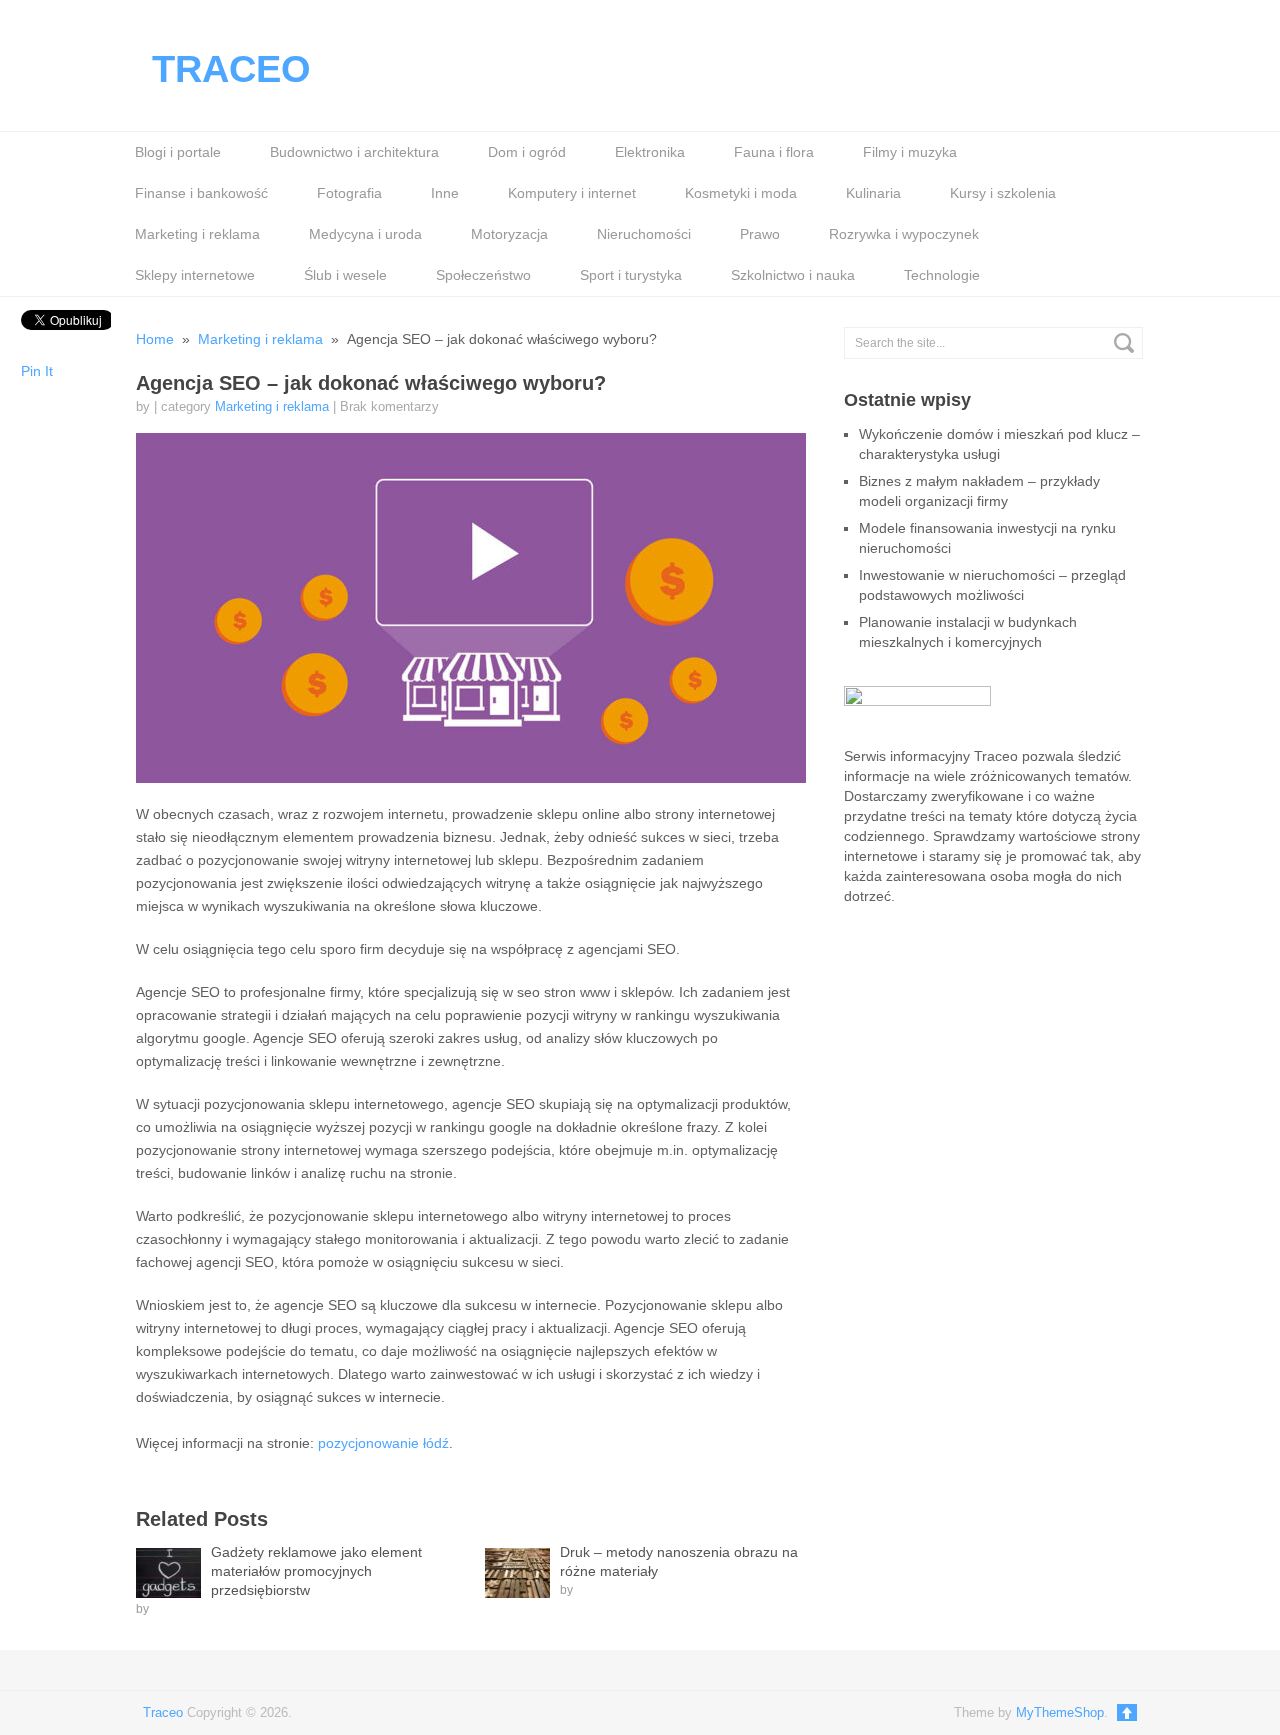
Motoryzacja (509, 234)
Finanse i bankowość (201, 193)
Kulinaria (873, 193)
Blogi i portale (178, 152)
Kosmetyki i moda (741, 193)
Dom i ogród (527, 152)
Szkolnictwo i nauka (793, 275)
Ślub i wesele (345, 275)
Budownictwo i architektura (354, 152)
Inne (445, 193)
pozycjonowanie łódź (383, 1443)
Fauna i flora (774, 152)
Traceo (231, 69)
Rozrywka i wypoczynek (904, 234)
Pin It (37, 371)
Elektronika (650, 152)
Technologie (942, 275)
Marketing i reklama (197, 234)
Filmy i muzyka (910, 152)
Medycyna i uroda (365, 234)
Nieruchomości (644, 234)
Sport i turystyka (631, 275)
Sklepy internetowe (195, 275)
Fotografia (349, 193)
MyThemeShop (1060, 1712)
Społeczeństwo (483, 275)
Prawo (760, 234)
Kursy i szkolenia (1003, 193)
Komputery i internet (572, 193)
